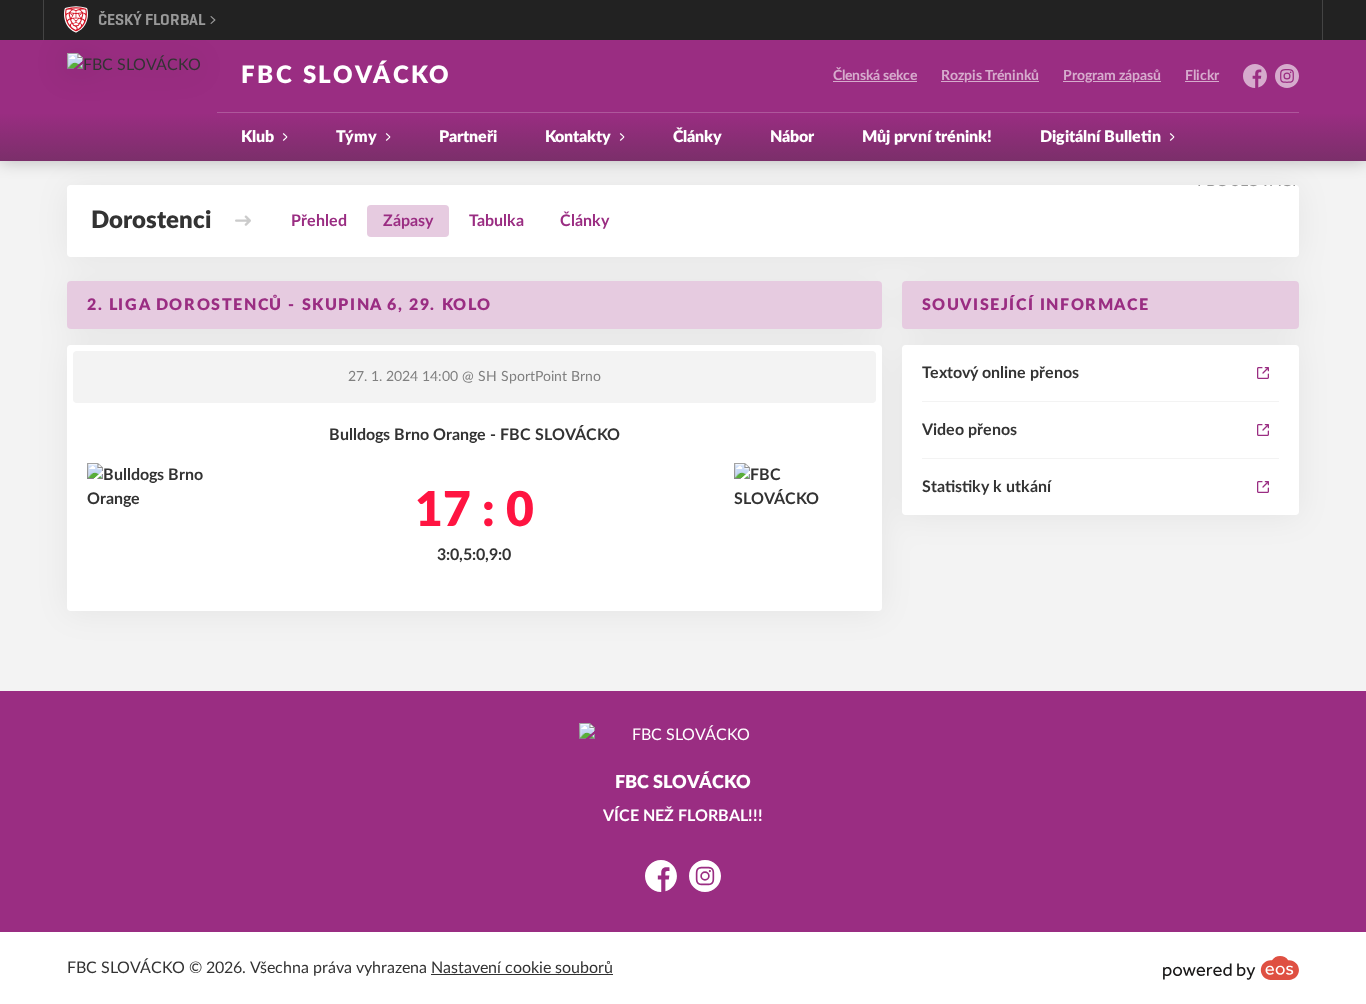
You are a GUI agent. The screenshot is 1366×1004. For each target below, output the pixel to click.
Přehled (319, 221)
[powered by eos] (1231, 968)
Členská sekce (875, 76)
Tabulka (496, 221)
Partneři (468, 137)
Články (697, 137)
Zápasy (408, 221)
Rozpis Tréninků (990, 76)
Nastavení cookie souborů (522, 968)
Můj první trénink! (927, 137)
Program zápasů (1112, 76)
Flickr (1202, 76)
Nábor (792, 137)
